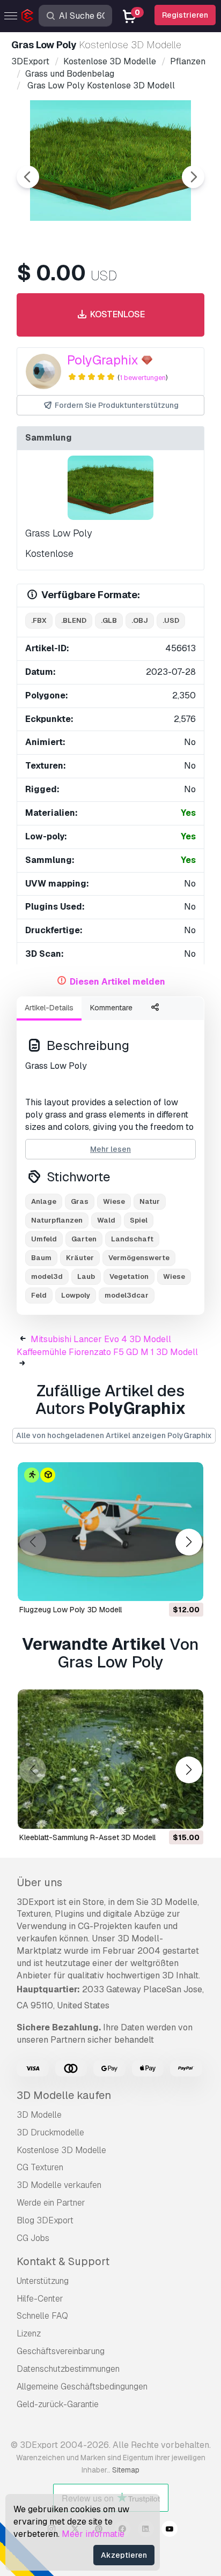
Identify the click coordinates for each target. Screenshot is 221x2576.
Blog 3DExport (45, 2220)
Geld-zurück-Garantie (58, 2404)
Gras (80, 1201)
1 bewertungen (143, 378)
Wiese (114, 1201)
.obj (140, 620)
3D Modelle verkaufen (59, 2185)
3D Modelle (39, 2115)
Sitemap (126, 2470)
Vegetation (129, 1276)
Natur (150, 1201)
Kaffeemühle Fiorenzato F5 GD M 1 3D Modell (107, 1352)
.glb (109, 620)
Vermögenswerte (139, 1258)
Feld (39, 1295)
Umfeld (44, 1239)
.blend (74, 620)
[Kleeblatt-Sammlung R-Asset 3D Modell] (110, 1759)
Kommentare (111, 1008)
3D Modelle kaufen (64, 2095)
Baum (41, 1258)
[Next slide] (193, 177)
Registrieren (185, 15)
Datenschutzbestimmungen (68, 2369)
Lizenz (29, 2333)
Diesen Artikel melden (117, 982)
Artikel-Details (49, 1008)
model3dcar (127, 1295)
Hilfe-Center (40, 2299)
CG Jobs (33, 2238)
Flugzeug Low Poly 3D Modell (71, 1610)
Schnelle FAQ (42, 2316)
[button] (189, 1542)
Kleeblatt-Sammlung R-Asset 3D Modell (87, 1837)
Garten (84, 1239)
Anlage (44, 1201)
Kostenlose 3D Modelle (61, 2150)
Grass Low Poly (58, 533)
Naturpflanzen (57, 1220)
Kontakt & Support (63, 2261)
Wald (106, 1220)
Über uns (39, 1882)
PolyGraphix (103, 360)
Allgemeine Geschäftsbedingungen (82, 2387)
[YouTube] (170, 2530)
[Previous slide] (28, 177)
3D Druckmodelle (50, 2132)
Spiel (139, 1220)
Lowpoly (76, 1295)
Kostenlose (116, 314)
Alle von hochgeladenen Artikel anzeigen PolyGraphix (114, 1435)
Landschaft (132, 1239)
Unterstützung (43, 2281)
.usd (171, 620)
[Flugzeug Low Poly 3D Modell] (110, 1532)
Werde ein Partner (51, 2203)
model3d (47, 1276)
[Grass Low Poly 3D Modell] (110, 488)
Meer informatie (93, 2534)
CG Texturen (40, 2167)
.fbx (39, 620)
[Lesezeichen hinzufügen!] (188, 1586)
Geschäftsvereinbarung (61, 2351)
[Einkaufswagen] (166, 1586)
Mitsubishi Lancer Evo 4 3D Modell (101, 1339)
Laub (86, 1276)
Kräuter (80, 1258)
